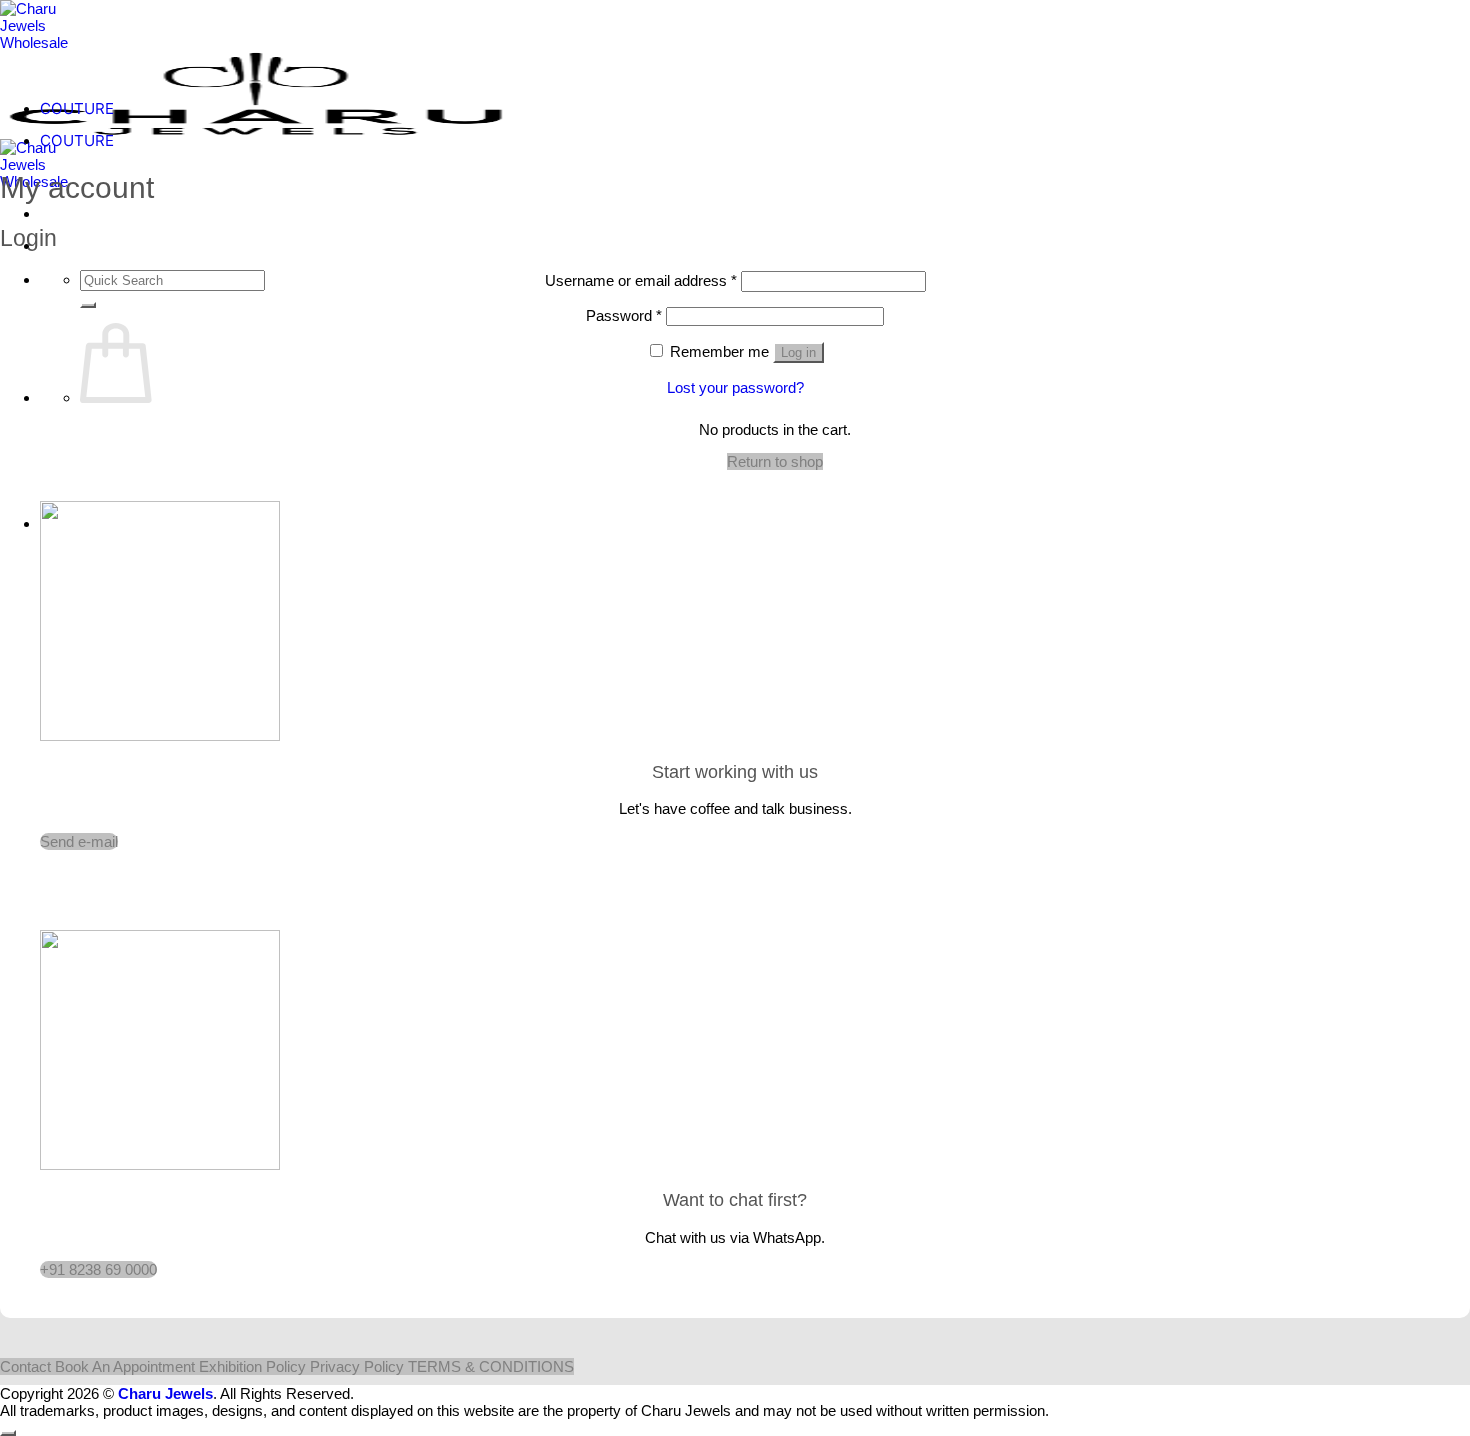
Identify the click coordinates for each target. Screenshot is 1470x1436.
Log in (798, 352)
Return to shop (775, 461)
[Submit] (88, 305)
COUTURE (77, 108)
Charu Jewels (165, 1393)
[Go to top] (8, 1433)
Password (624, 315)
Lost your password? (735, 387)
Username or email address (641, 280)
